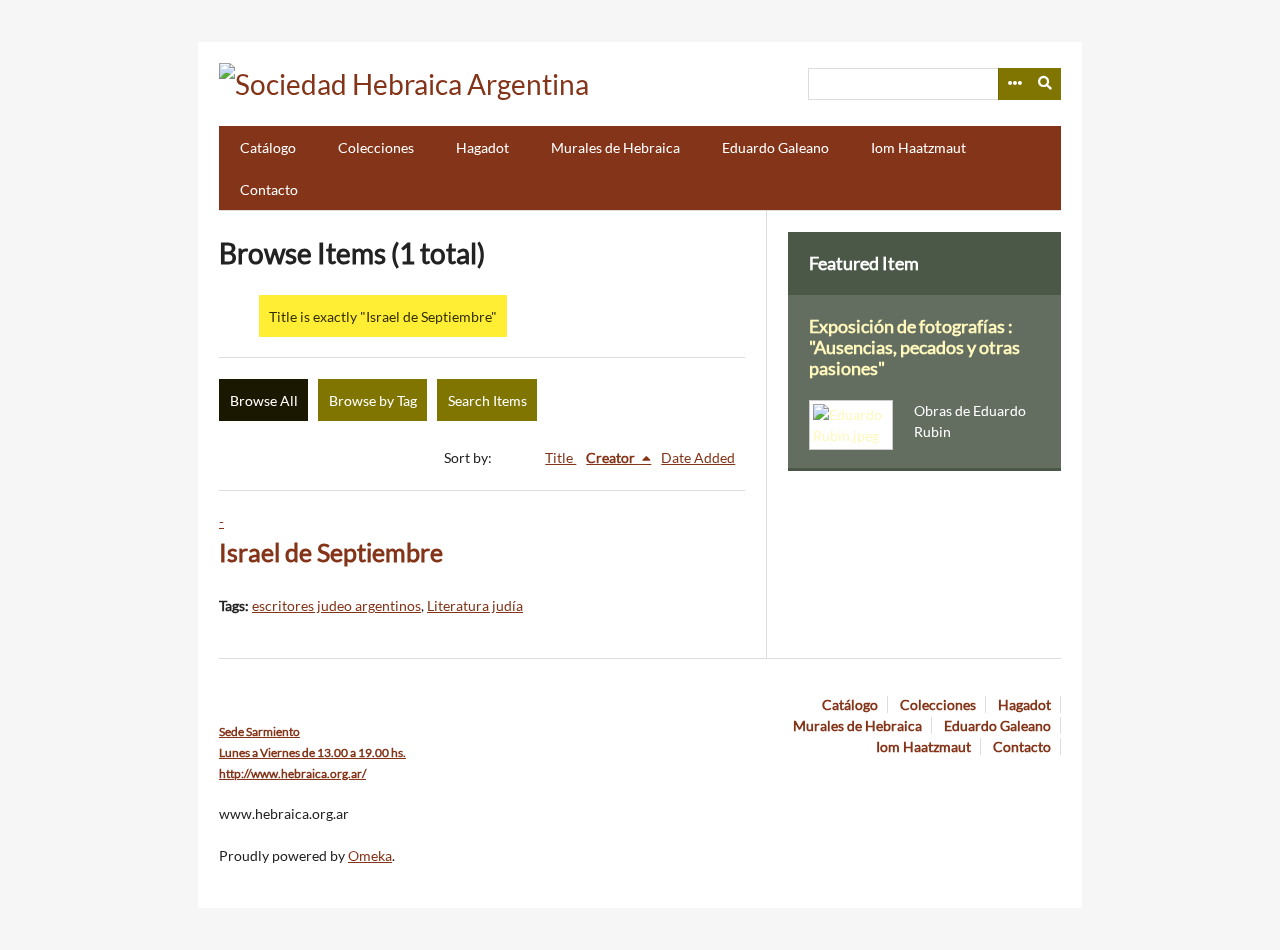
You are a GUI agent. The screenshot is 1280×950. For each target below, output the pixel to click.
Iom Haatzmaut (918, 147)
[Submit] (1046, 84)
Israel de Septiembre (331, 552)
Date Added (698, 457)
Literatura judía (475, 605)
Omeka (370, 855)
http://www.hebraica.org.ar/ (292, 773)
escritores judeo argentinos (336, 605)
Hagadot (482, 147)
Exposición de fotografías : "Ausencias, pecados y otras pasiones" (914, 347)
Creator (612, 457)
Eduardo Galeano (775, 147)
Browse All (264, 400)
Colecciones (376, 147)
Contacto (269, 189)
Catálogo (268, 147)
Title (560, 457)
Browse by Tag (373, 400)
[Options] (1014, 84)
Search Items (487, 400)
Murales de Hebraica (615, 147)
